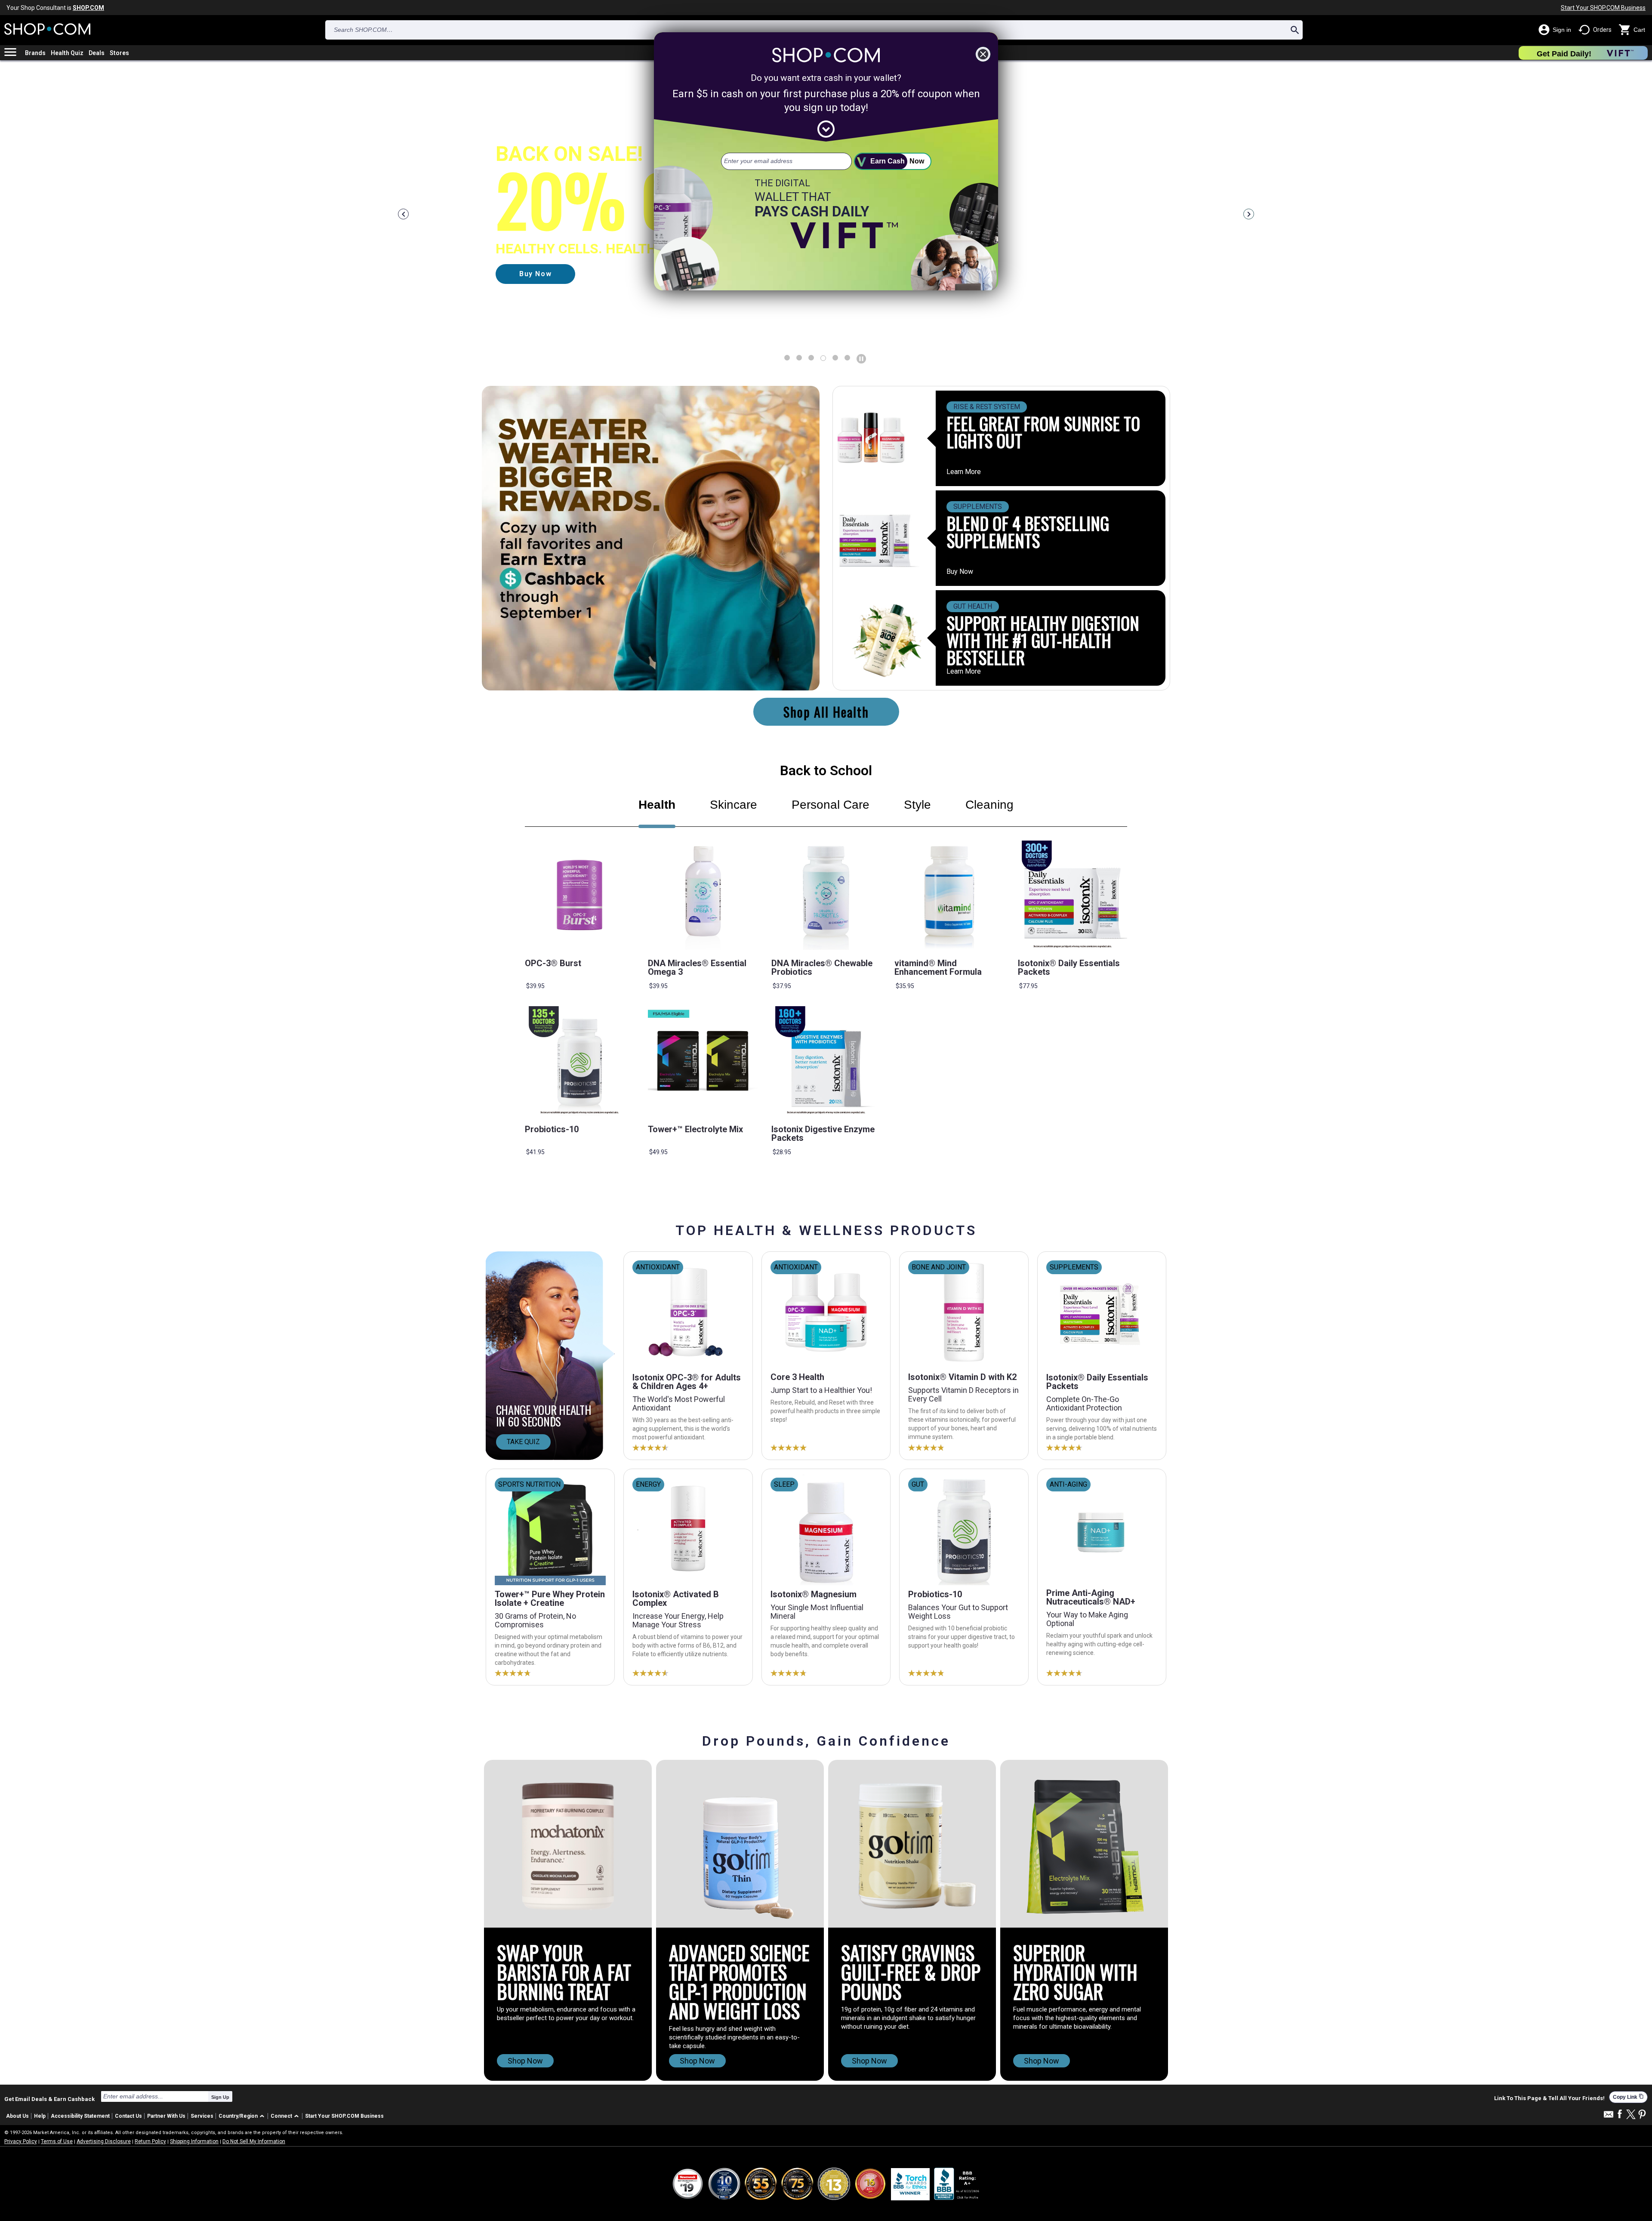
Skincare (734, 805)
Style (917, 805)
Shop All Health (826, 712)
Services (202, 2116)
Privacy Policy (21, 2141)
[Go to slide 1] (799, 358)
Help (40, 2116)
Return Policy (150, 2141)
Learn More (964, 472)
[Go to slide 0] (787, 358)
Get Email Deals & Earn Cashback (49, 2099)
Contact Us (128, 2116)
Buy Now (960, 572)
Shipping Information (194, 2141)
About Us (17, 2116)
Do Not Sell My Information (254, 2141)
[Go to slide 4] (835, 358)
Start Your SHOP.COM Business (1603, 8)
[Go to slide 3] (823, 358)
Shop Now (525, 2061)
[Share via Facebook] (1620, 2115)
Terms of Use (57, 2141)
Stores (119, 53)
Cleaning (989, 805)
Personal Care (831, 805)
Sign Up (220, 2097)
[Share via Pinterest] (1642, 2115)
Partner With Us (166, 2116)
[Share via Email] (1609, 2117)
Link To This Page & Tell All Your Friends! (1549, 2098)
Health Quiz (67, 53)
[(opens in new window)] (957, 2184)
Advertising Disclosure (104, 2141)
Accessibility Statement (80, 2116)
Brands (35, 53)
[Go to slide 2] (811, 358)
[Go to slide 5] (847, 358)
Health (657, 805)
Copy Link (1628, 2097)
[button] (243, 2116)
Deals (97, 53)
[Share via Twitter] (1631, 2115)
